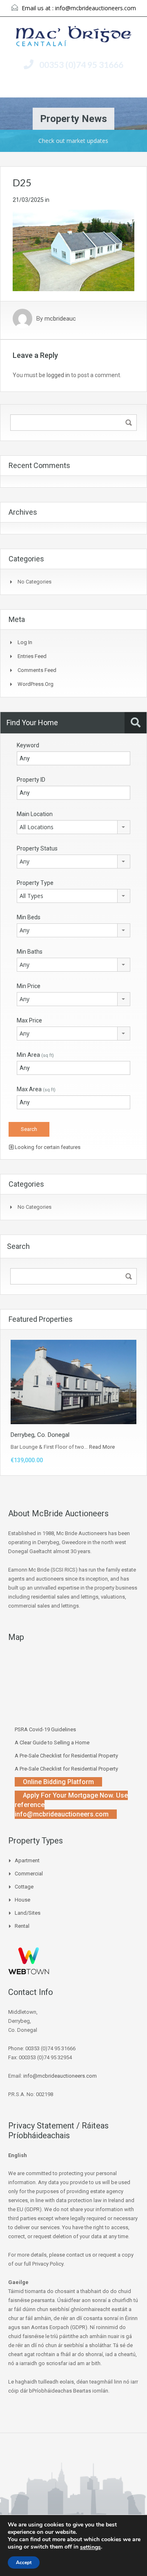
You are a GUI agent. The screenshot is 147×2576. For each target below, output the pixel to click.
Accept (24, 2562)
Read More (102, 1447)
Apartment (27, 1860)
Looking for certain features (47, 1147)
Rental (22, 1926)
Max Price (29, 1020)
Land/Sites (28, 1913)
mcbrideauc (60, 319)
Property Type (35, 883)
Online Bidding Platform (58, 1782)
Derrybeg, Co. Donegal (40, 1435)
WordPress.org (36, 684)
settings (90, 2547)
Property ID (31, 780)
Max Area (36, 1089)
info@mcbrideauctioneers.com (96, 8)
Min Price (29, 986)
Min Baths (30, 952)
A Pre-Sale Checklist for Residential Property (66, 1756)
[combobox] (73, 827)
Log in (25, 642)
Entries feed (32, 656)
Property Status (37, 848)
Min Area (35, 1055)
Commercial (29, 1874)
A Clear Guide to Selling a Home (52, 1743)
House (22, 1900)
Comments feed (37, 670)
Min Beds (29, 917)
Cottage (24, 1887)
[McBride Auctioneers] (74, 37)
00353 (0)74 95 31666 (81, 64)
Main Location (35, 814)
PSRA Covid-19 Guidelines (45, 1729)
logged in (58, 375)
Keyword (28, 745)
